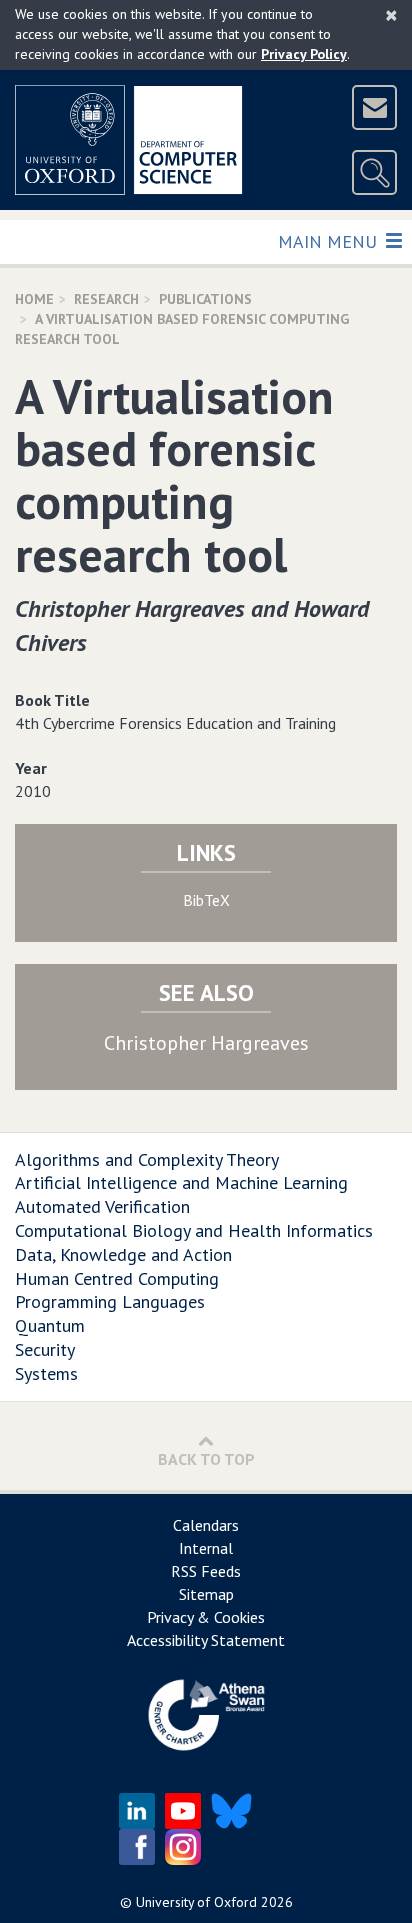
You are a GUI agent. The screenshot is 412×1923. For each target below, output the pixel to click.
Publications (205, 299)
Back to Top (206, 1459)
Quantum (50, 1325)
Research (106, 299)
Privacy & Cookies (206, 1617)
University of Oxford (196, 1902)
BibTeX (206, 900)
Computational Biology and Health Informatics (194, 1230)
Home (34, 299)
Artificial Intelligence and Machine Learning (181, 1182)
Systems (46, 1373)
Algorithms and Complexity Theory (147, 1159)
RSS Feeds (206, 1571)
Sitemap (206, 1594)
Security (45, 1349)
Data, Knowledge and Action (123, 1254)
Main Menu (329, 241)
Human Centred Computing (117, 1278)
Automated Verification (102, 1206)
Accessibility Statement (206, 1640)
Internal (206, 1548)
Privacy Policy (304, 54)
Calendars (206, 1525)
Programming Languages (110, 1301)
